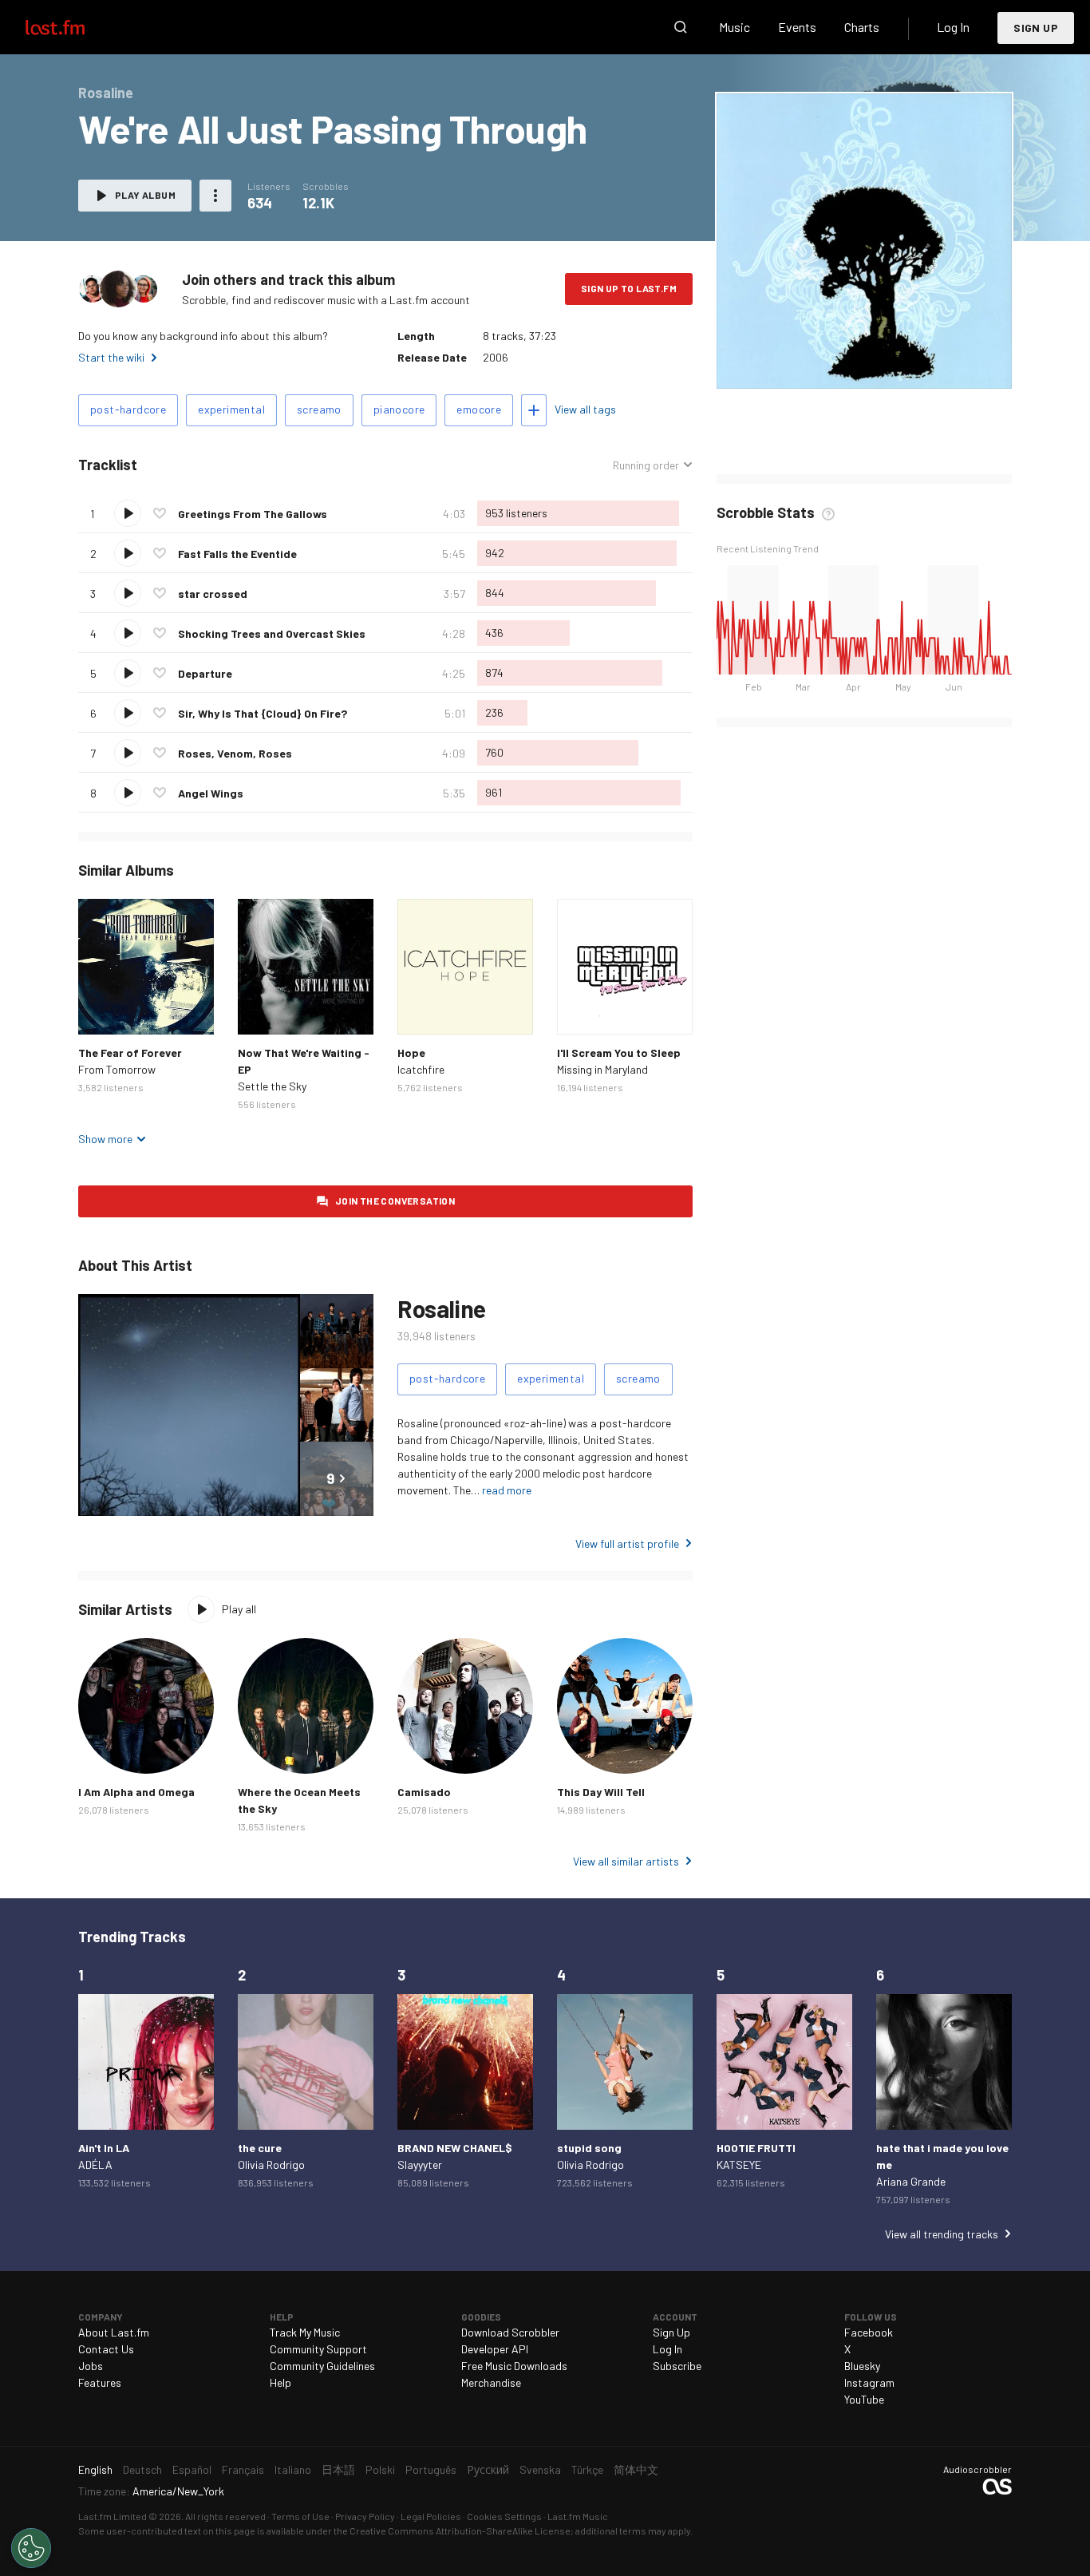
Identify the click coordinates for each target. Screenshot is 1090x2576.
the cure (260, 2148)
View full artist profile (627, 1543)
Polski (380, 2469)
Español (192, 2469)
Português (431, 2469)
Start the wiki (111, 357)
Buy (103, 1010)
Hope (411, 1053)
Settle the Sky (272, 1086)
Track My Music (305, 2332)
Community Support (318, 2349)
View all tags (585, 409)
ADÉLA (95, 2164)
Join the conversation (395, 1201)
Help (280, 2382)
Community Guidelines (322, 2366)
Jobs (91, 2366)
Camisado (424, 1792)
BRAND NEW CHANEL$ (455, 2148)
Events (797, 27)
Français (243, 2469)
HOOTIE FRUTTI (756, 2148)
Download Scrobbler (510, 2332)
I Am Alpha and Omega (136, 1792)
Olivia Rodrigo (271, 2164)
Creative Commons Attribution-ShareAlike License (460, 2530)
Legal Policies (431, 2516)
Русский (488, 2469)
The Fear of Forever (130, 1053)
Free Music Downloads (514, 2366)
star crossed (213, 594)
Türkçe (587, 2469)
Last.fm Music (578, 2516)
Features (100, 2382)
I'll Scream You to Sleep (619, 1053)
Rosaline (442, 1308)
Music (735, 27)
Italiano (293, 2469)
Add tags (534, 410)
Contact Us (106, 2349)
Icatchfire (421, 1069)
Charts (862, 27)
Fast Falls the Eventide (237, 554)
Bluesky (862, 2366)
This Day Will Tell (601, 1792)
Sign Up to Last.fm (629, 288)
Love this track (160, 513)
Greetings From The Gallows (253, 514)
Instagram (869, 2382)
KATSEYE (739, 2164)
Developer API (495, 2349)
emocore (479, 409)
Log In (953, 27)
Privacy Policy (365, 2516)
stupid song (589, 2148)
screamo (319, 409)
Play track (128, 513)
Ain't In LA (104, 2148)
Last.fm (73, 27)
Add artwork (810, 366)
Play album (145, 195)
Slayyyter (420, 2164)
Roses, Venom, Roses (235, 753)
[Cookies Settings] (31, 2548)
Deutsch (142, 2469)
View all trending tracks (942, 2234)
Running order (646, 465)
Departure (205, 673)
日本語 (338, 2469)
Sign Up (1036, 28)
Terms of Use (300, 2516)
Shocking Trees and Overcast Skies (272, 633)
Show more (105, 1139)
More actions (215, 196)
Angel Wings (211, 793)
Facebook (869, 2332)
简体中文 (636, 2469)
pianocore (399, 409)
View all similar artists (626, 1861)
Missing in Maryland (602, 1069)
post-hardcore (128, 409)
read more (507, 1490)
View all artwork (896, 366)
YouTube (864, 2399)
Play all (239, 1609)
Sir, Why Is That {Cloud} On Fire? (263, 713)
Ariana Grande (911, 2181)
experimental (231, 409)
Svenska (540, 2469)
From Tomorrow (117, 1069)
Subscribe (677, 2366)
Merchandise (491, 2382)
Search (681, 27)
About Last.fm (114, 2332)
